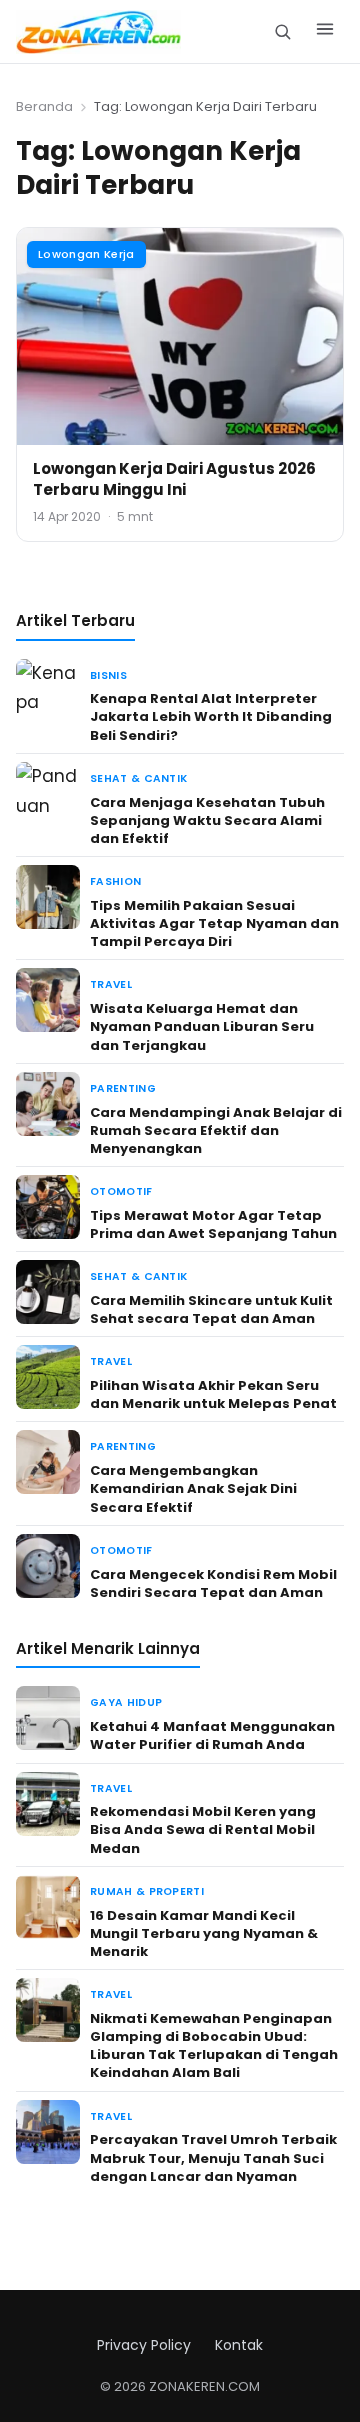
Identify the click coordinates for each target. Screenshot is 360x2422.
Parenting (123, 1088)
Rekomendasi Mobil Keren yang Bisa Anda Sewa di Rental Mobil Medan (203, 1829)
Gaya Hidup (126, 1702)
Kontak (239, 2345)
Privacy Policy (144, 2345)
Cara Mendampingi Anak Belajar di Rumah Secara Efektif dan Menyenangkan (216, 1130)
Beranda (44, 106)
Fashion (115, 881)
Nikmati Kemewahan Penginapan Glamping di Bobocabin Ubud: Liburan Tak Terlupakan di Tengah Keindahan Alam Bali (214, 2046)
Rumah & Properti (147, 1891)
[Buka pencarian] (282, 31)
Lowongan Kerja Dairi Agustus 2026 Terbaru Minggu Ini (174, 479)
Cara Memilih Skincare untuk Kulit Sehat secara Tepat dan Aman (211, 1309)
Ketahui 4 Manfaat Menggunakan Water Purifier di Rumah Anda (212, 1735)
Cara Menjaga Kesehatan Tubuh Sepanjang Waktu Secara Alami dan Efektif (207, 820)
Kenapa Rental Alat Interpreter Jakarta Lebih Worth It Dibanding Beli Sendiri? (211, 716)
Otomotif (121, 1191)
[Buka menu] (325, 32)
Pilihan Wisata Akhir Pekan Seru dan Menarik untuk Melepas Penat (213, 1394)
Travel (111, 984)
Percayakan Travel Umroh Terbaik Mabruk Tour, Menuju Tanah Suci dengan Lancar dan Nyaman (213, 2157)
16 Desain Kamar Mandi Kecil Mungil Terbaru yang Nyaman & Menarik (204, 1933)
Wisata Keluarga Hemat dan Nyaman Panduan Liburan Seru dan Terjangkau (202, 1026)
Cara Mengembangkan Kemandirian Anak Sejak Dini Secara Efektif (193, 1488)
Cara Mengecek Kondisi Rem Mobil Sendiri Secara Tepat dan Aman (213, 1583)
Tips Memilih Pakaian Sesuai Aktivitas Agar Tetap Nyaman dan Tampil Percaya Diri (214, 923)
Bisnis (108, 675)
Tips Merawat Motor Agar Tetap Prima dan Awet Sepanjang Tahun (213, 1224)
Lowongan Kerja (86, 254)
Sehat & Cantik (138, 778)
